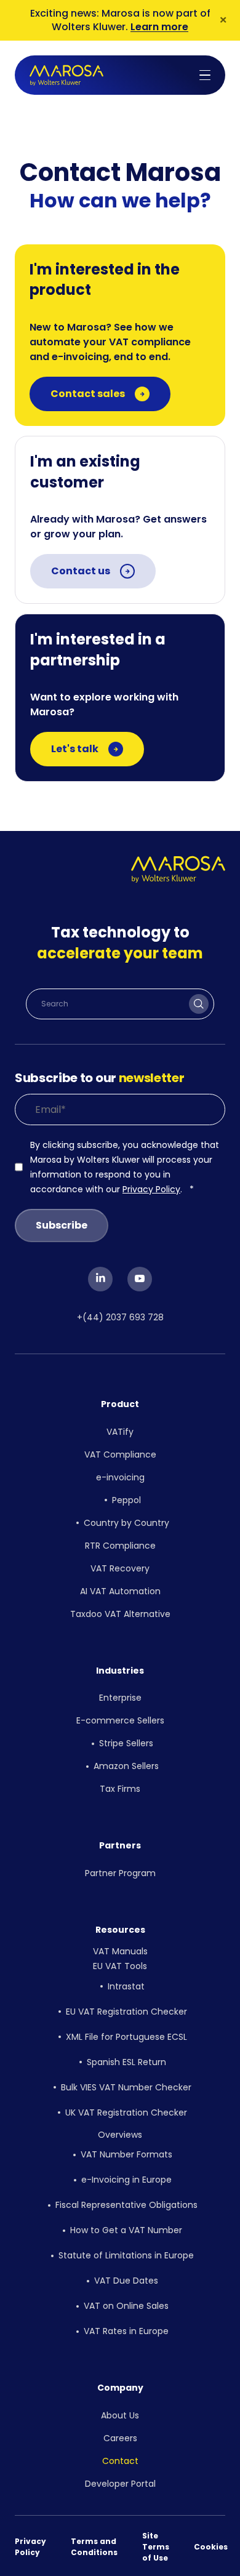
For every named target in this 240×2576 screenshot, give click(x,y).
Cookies (211, 2547)
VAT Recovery (120, 1568)
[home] (66, 75)
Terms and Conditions (94, 2547)
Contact (120, 2461)
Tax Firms (120, 1789)
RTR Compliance (120, 1546)
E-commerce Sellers (120, 1720)
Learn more (159, 27)
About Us (120, 2415)
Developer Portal (120, 2484)
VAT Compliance (120, 1455)
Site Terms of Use (156, 2547)
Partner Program (120, 1873)
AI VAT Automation (120, 1591)
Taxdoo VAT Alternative (120, 1614)
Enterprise (120, 1698)
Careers (120, 2438)
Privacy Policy (151, 1189)
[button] (205, 75)
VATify (120, 1432)
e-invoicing (120, 1477)
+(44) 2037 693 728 (120, 1317)
